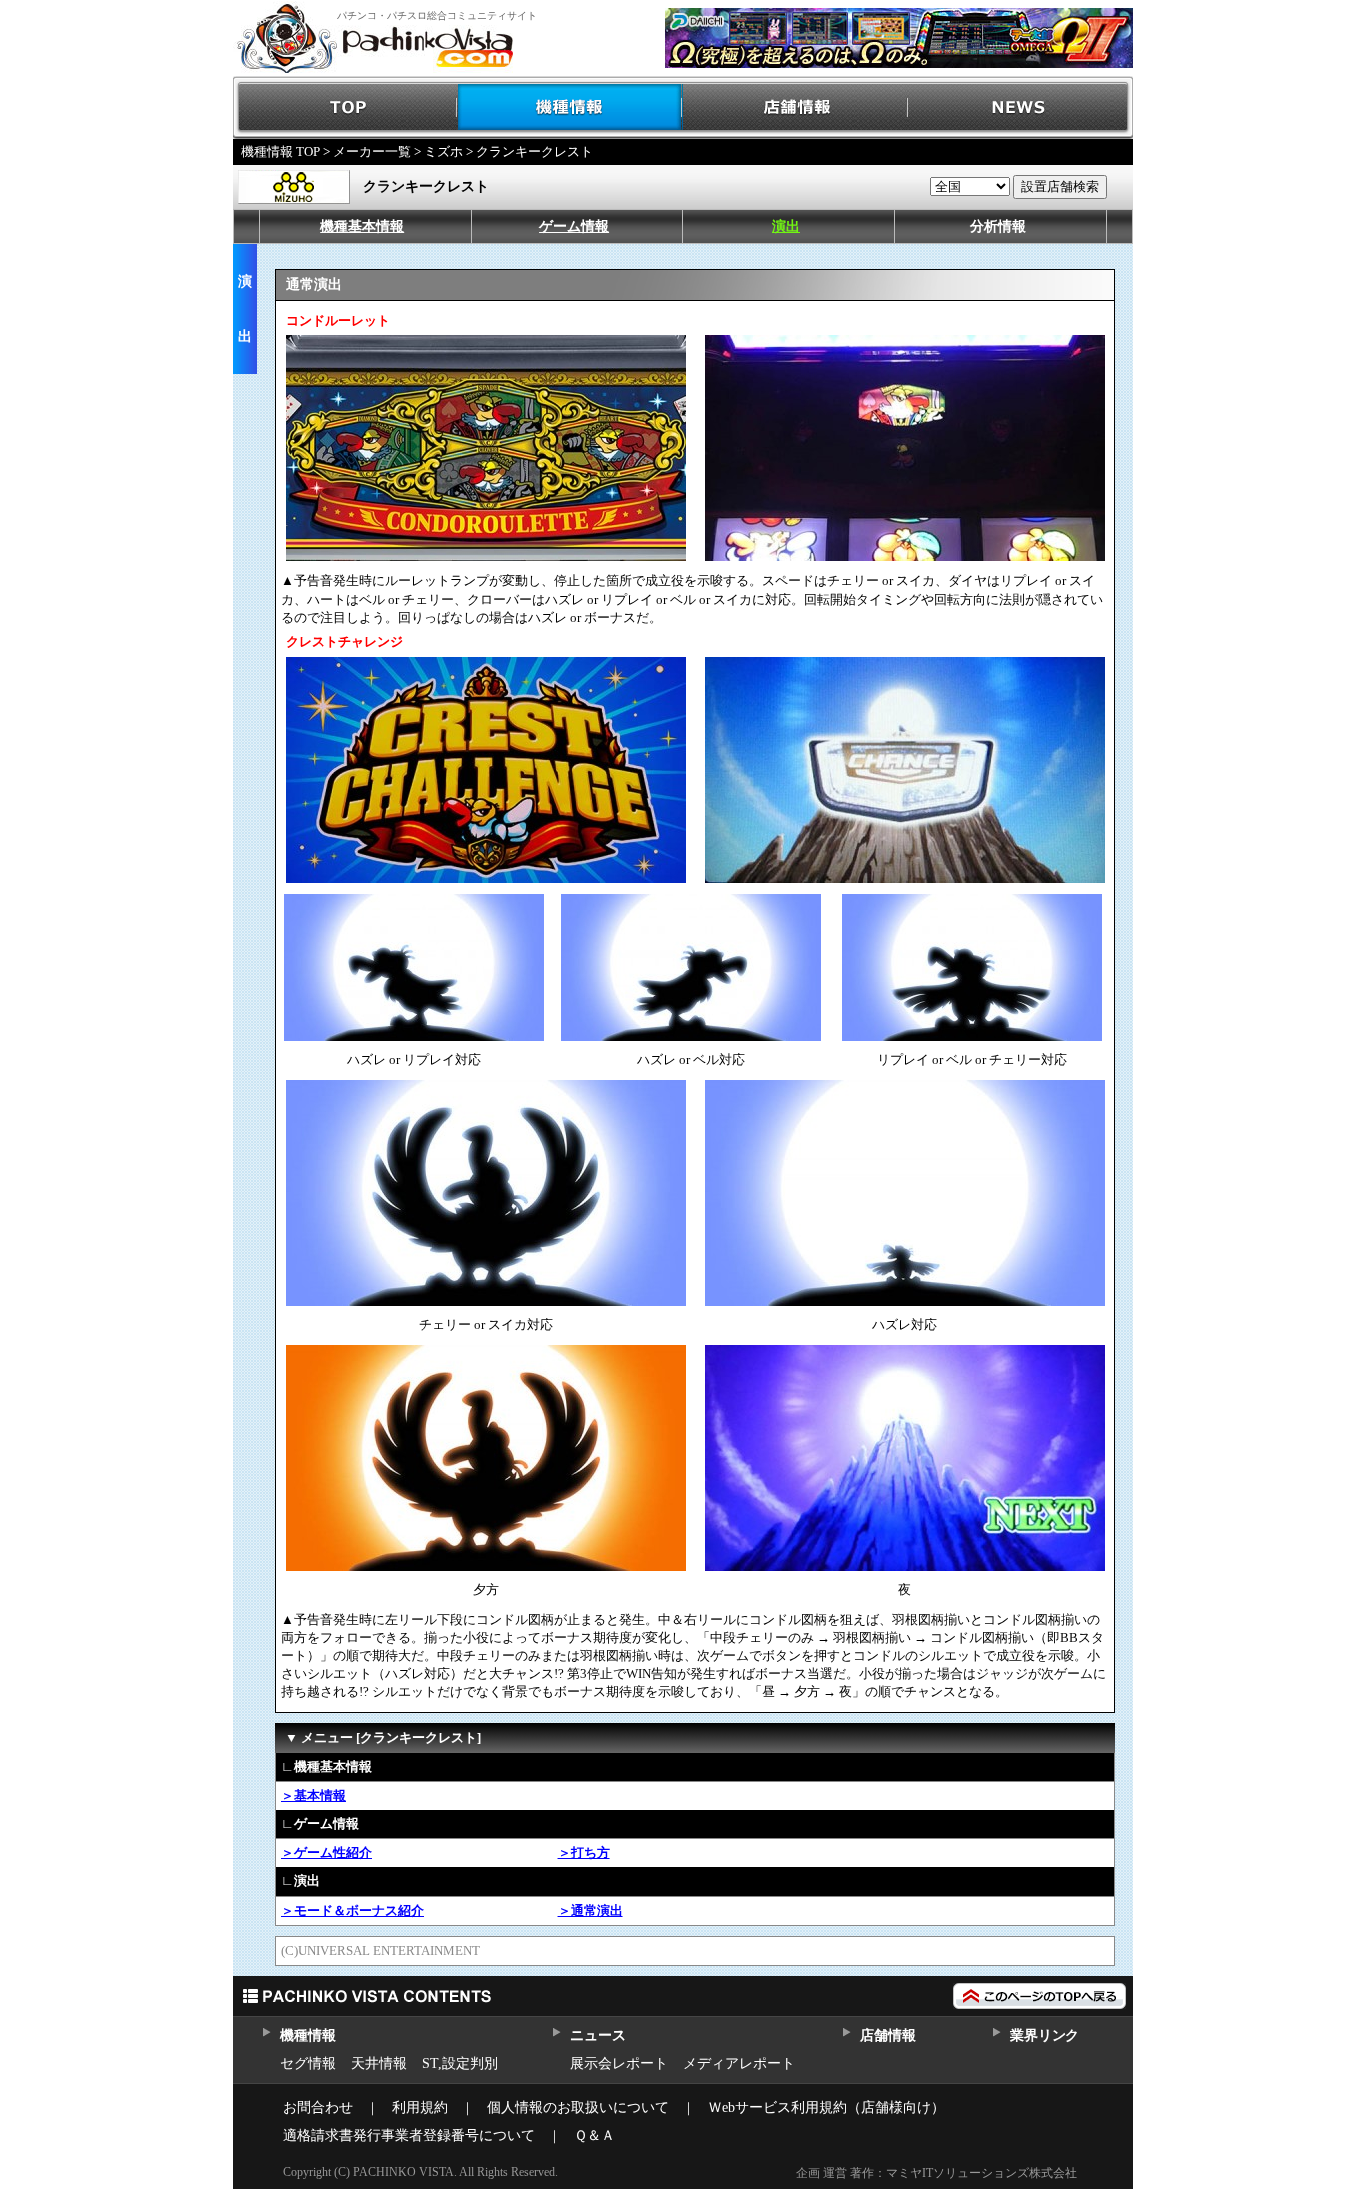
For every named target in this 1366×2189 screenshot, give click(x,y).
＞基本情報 (313, 1795)
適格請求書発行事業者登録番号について (409, 2135)
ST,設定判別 (460, 2063)
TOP (345, 107)
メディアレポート (739, 2063)
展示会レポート (619, 2063)
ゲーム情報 (574, 226)
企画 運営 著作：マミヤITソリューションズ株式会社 (936, 2173)
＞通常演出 (590, 1910)
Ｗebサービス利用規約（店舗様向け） (826, 2107)
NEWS (1020, 107)
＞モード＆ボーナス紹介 (352, 1910)
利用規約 (420, 2107)
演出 (786, 226)
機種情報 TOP (280, 151)
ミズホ (443, 151)
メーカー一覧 (372, 151)
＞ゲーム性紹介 (326, 1852)
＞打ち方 (584, 1852)
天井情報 (379, 2063)
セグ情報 (308, 2063)
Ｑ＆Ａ (594, 2135)
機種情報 (570, 107)
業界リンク (1044, 2035)
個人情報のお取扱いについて (578, 2107)
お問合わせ (318, 2107)
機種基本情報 (362, 226)
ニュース (597, 2035)
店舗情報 (795, 107)
